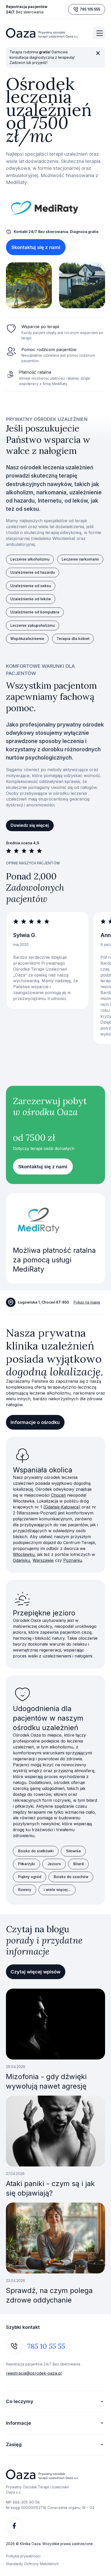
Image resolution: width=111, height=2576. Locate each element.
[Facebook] (14, 2526)
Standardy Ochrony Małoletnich (32, 2564)
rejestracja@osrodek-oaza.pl (34, 2373)
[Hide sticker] (98, 53)
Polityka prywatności (23, 2556)
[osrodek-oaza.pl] (42, 33)
